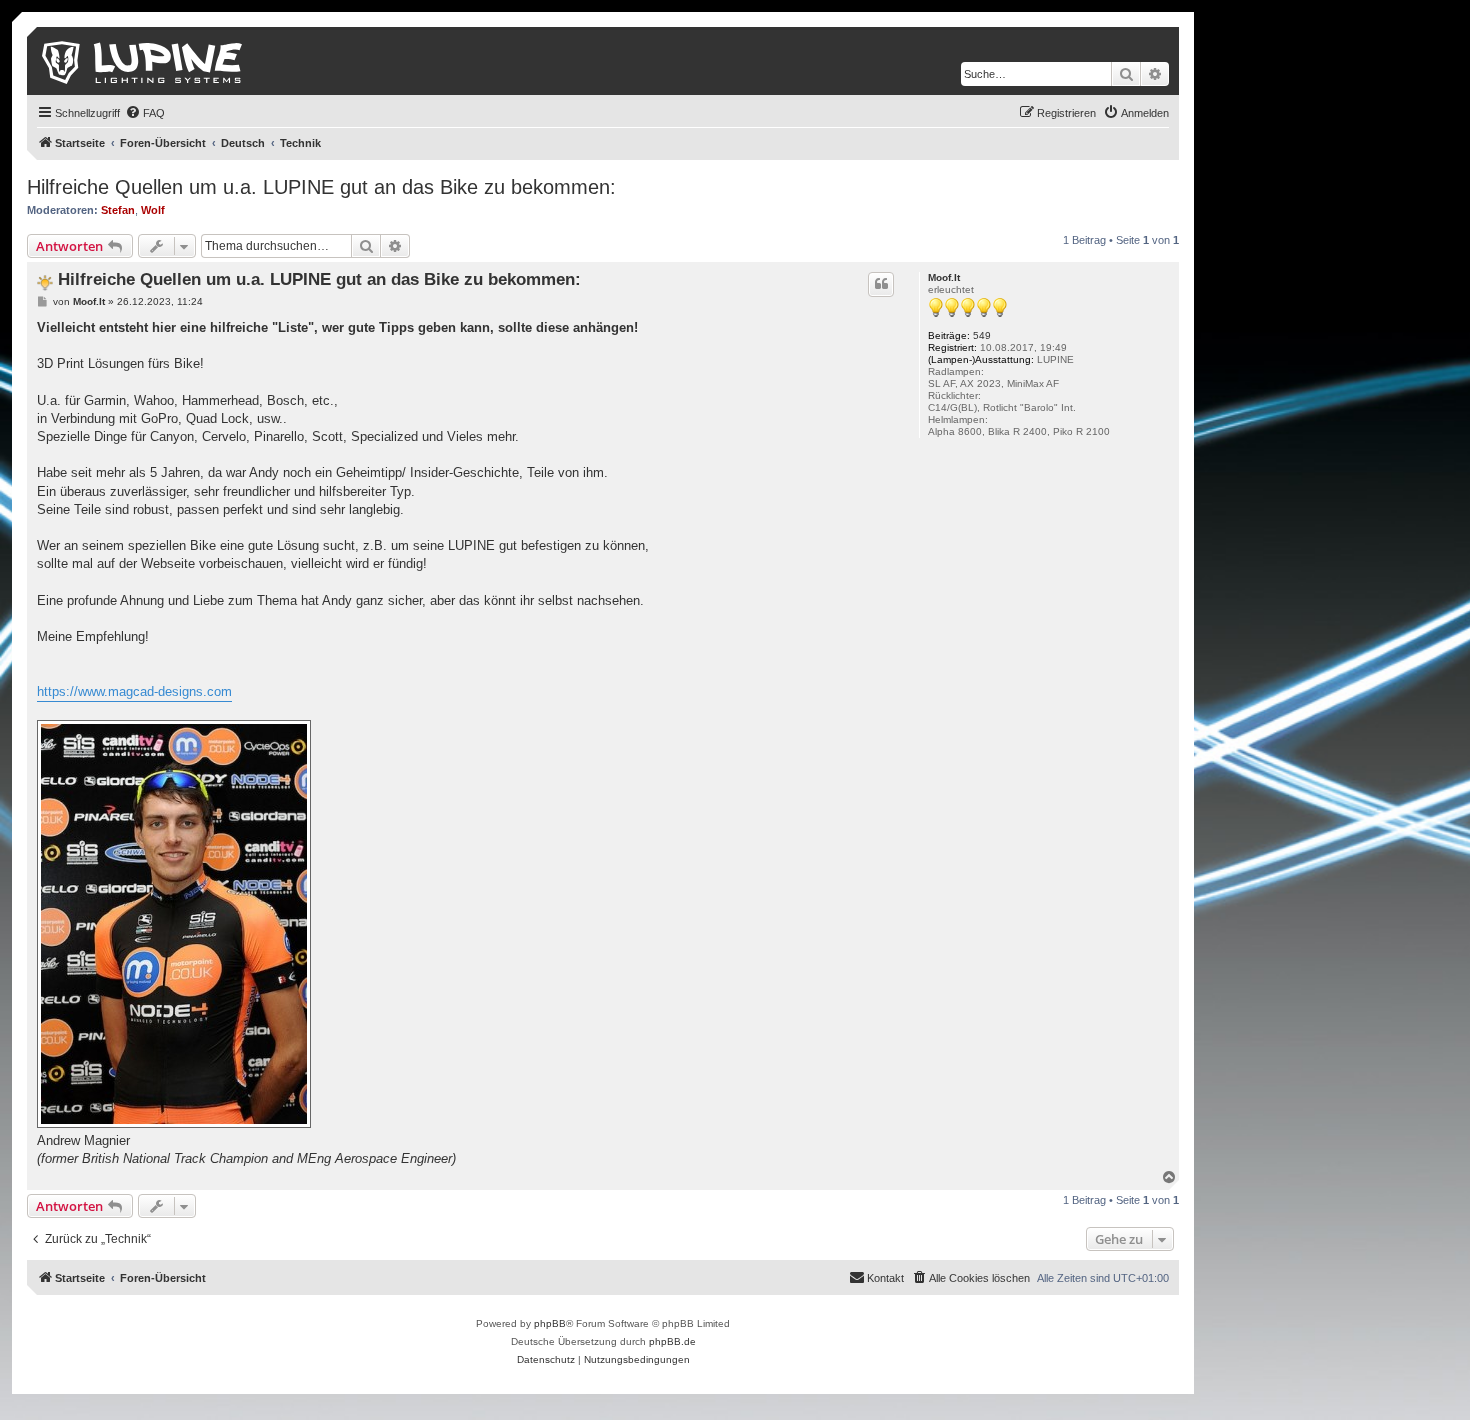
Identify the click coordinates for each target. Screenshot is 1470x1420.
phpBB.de (672, 1341)
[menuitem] (145, 113)
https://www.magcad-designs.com (134, 691)
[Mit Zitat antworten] (881, 284)
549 (982, 335)
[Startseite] (143, 61)
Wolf (153, 210)
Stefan (118, 210)
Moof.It (944, 277)
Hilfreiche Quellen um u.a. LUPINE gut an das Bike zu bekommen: (321, 187)
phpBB (550, 1323)
